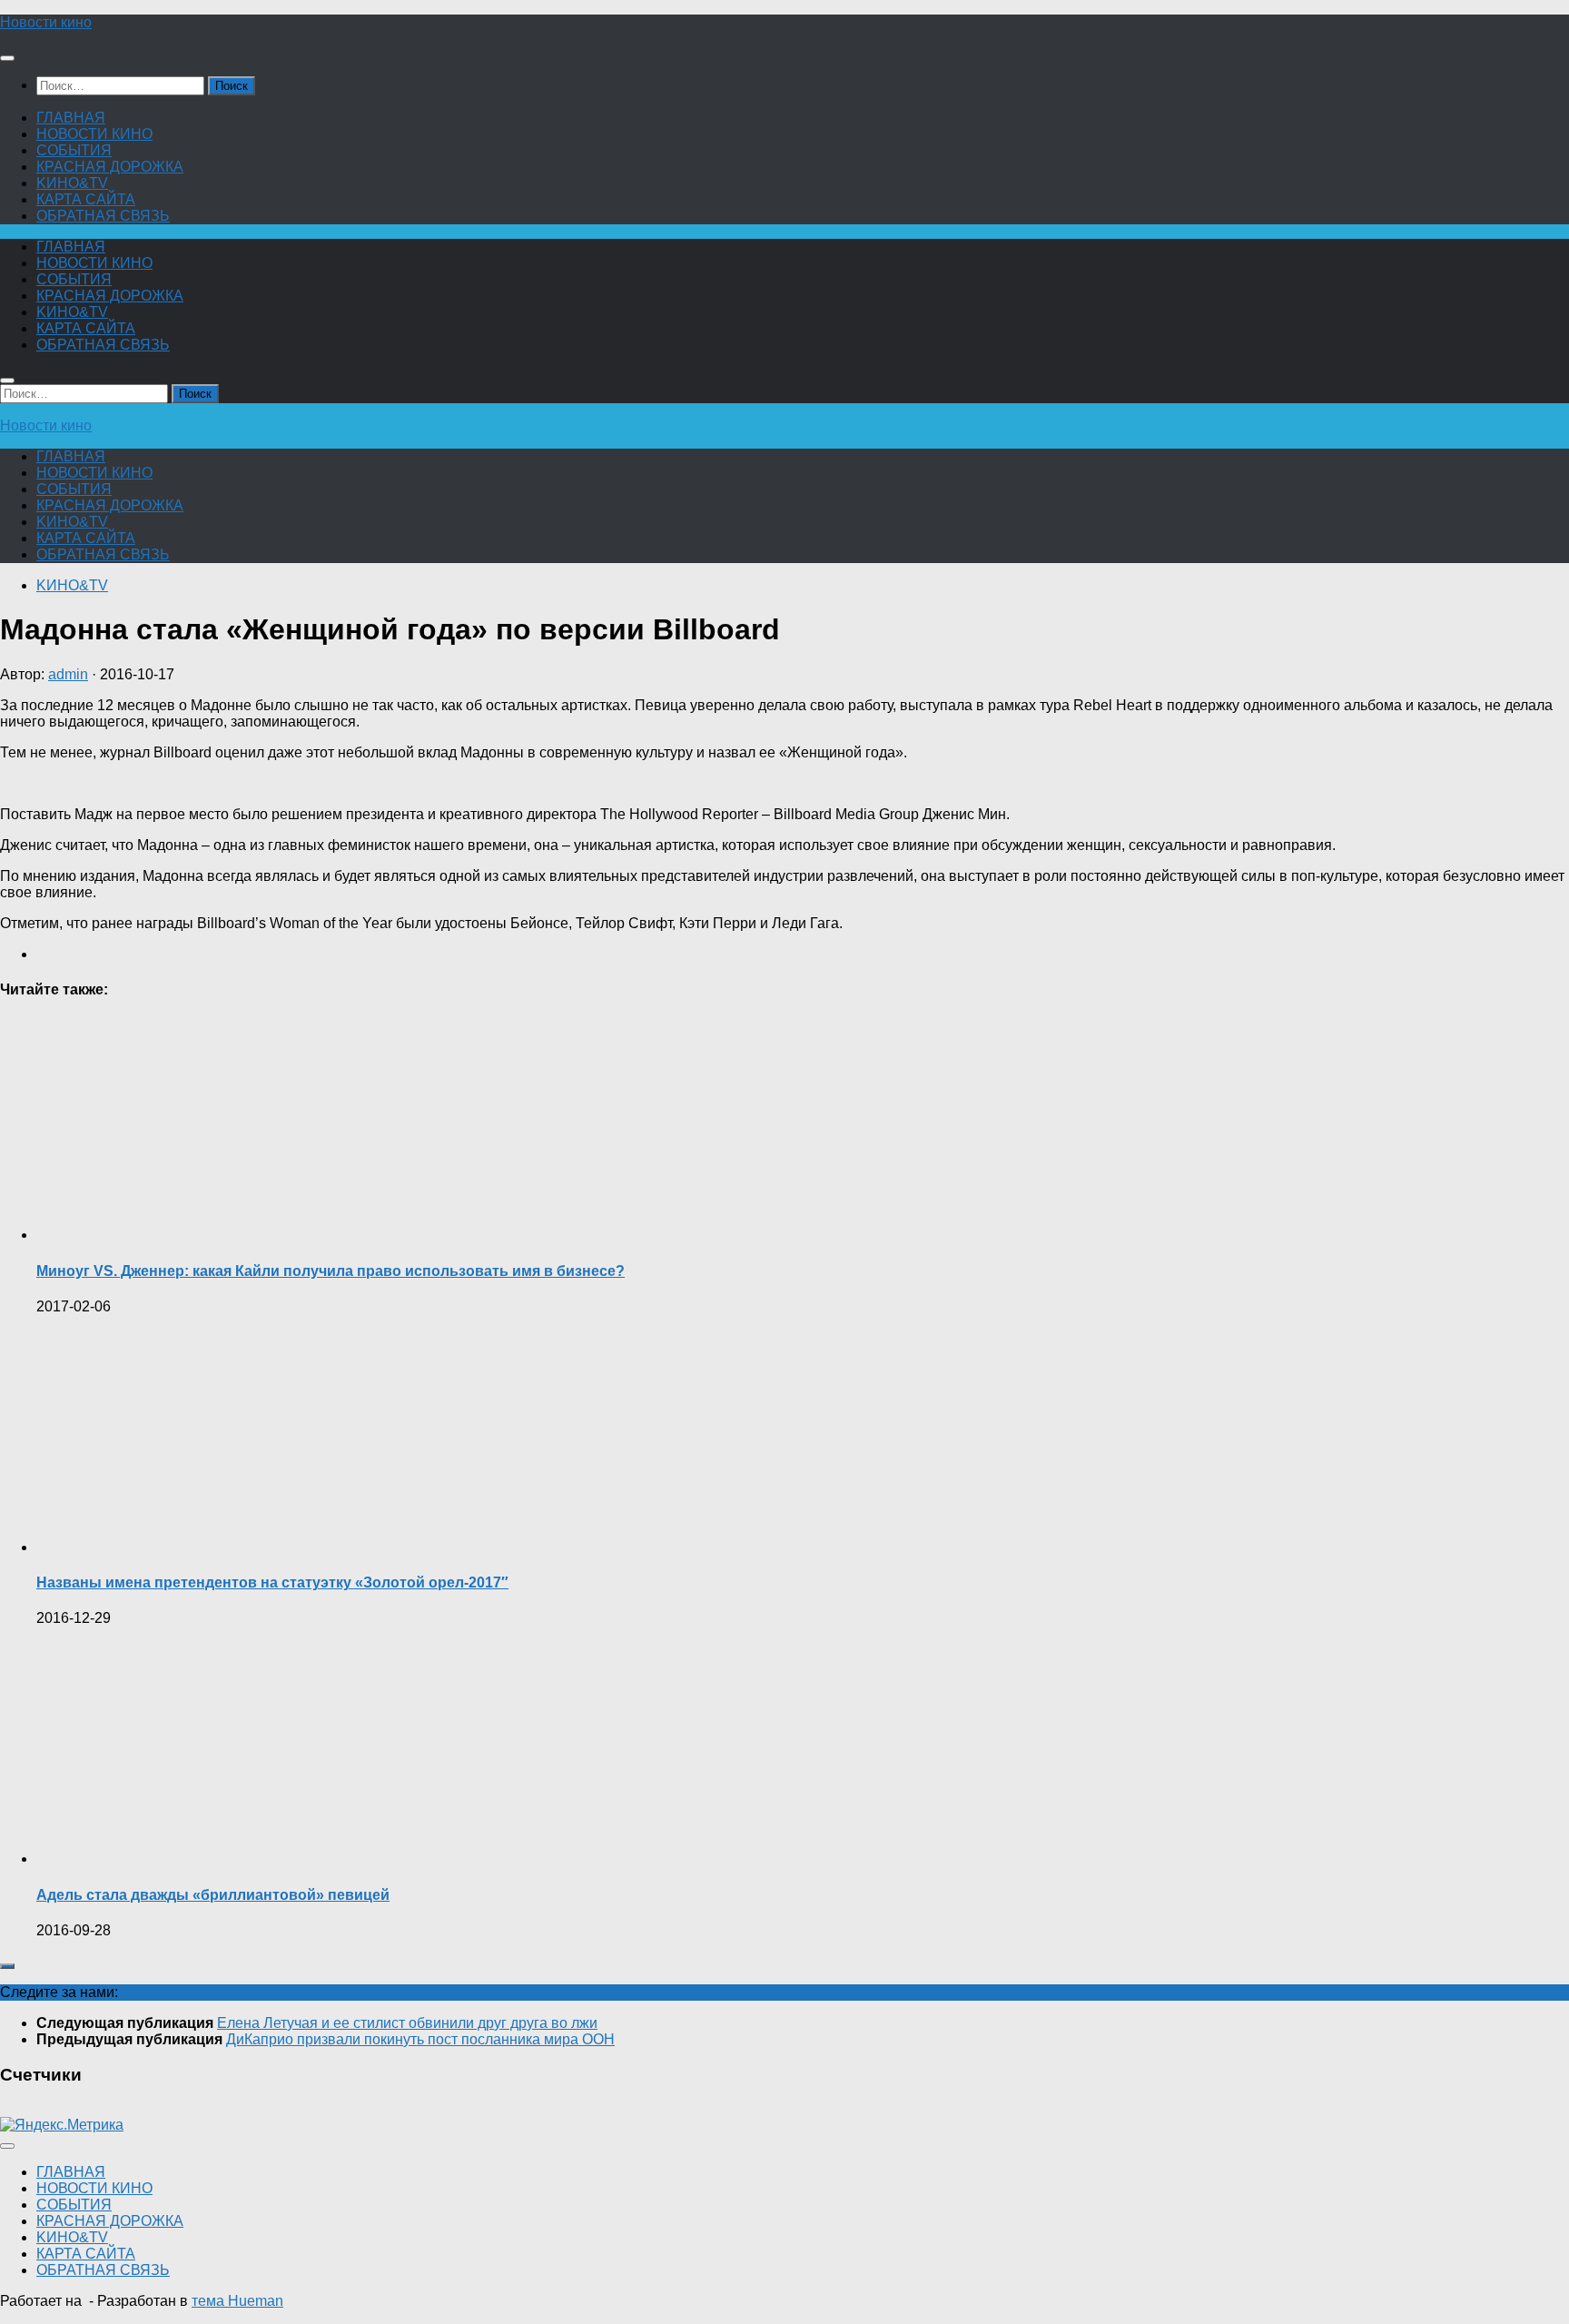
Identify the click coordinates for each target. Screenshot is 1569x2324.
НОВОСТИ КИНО (94, 134)
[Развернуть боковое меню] (7, 1966)
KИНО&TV (72, 183)
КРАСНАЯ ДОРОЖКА (110, 167)
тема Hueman (237, 2301)
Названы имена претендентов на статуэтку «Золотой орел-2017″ (272, 1582)
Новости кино (46, 22)
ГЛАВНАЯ (71, 118)
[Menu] (7, 58)
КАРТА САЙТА (86, 199)
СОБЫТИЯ (74, 150)
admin (68, 674)
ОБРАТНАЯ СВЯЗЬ (103, 216)
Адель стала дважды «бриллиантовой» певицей (213, 1895)
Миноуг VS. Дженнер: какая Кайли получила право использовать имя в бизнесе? (331, 1271)
